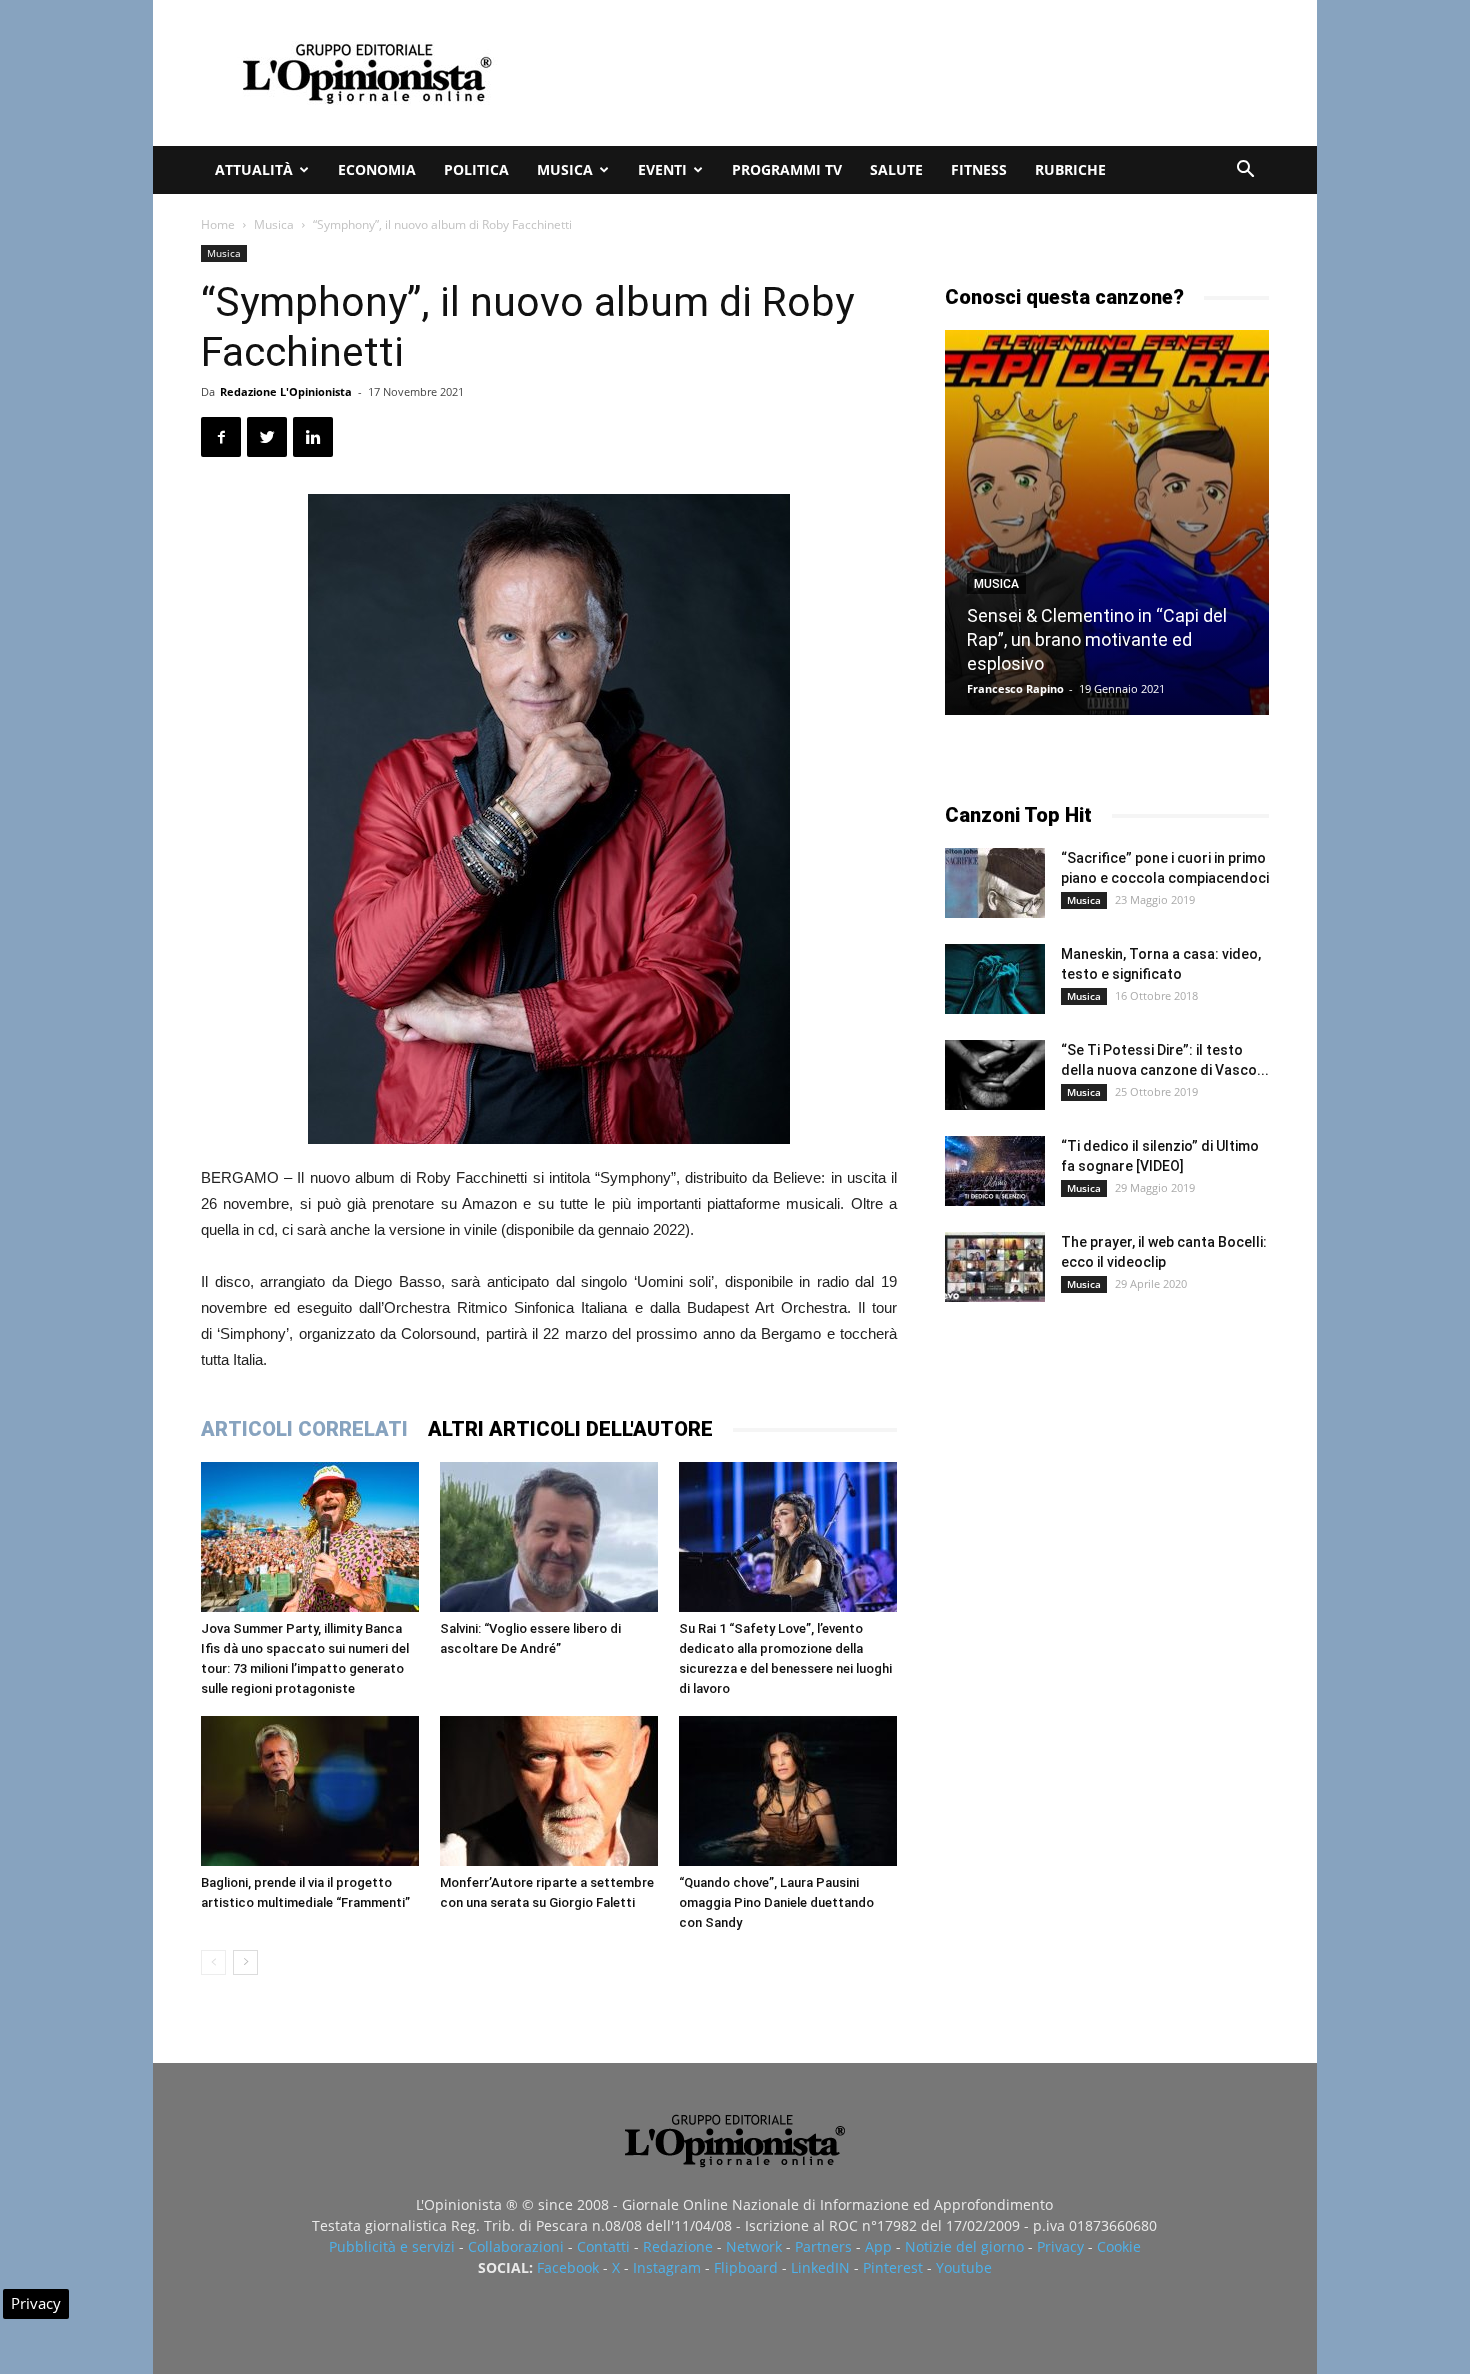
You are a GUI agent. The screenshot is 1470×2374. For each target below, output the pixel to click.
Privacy (1060, 2246)
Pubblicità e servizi (392, 2246)
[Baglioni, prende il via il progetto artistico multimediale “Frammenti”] (310, 1791)
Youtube (964, 2267)
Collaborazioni (516, 2246)
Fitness (979, 169)
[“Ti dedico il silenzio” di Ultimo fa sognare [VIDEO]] (995, 1171)
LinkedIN (820, 2267)
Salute (896, 169)
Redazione (678, 2246)
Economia (377, 169)
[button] (1245, 171)
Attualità (254, 169)
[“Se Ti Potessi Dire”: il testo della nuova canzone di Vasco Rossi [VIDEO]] (995, 1075)
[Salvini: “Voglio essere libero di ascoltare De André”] (549, 1537)
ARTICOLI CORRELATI (304, 1429)
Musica (565, 169)
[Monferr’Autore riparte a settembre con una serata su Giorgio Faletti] (549, 1791)
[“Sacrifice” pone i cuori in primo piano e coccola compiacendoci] (995, 883)
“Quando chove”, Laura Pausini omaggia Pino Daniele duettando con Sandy (776, 1902)
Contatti (603, 2246)
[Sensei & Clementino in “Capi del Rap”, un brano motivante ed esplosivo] (1107, 522)
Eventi (662, 169)
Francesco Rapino (1015, 688)
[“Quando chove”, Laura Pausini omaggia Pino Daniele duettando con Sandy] (788, 1791)
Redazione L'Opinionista (286, 391)
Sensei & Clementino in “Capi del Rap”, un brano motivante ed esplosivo (1097, 639)
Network (754, 2246)
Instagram (667, 2267)
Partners (823, 2246)
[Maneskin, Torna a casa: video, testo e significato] (995, 979)
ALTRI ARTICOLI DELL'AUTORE (570, 1429)
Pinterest (893, 2267)
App (878, 2246)
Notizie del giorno (964, 2246)
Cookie (1119, 2246)
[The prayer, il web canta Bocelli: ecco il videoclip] (995, 1267)
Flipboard (746, 2267)
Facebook (568, 2267)
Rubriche (1070, 169)
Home (218, 224)
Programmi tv (787, 169)
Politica (476, 169)
